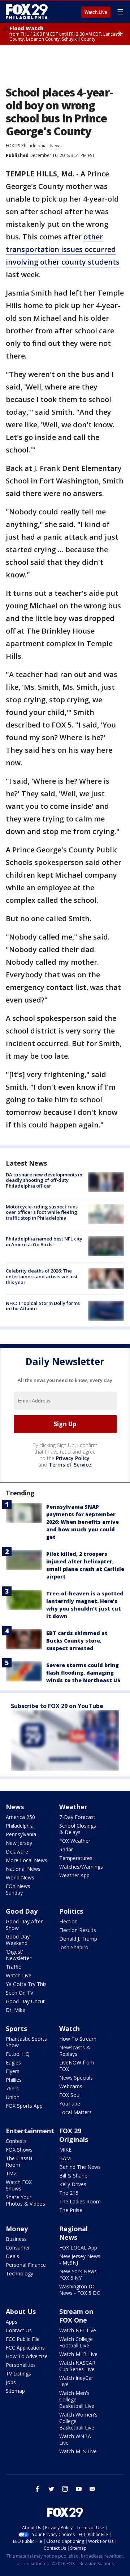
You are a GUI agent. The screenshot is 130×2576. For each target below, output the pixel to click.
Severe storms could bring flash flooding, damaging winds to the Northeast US (83, 1673)
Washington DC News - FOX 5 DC (80, 2290)
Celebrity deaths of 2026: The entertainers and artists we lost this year (42, 1276)
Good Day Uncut (25, 2001)
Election (68, 1921)
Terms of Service (70, 1465)
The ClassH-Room (20, 2161)
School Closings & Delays (78, 1829)
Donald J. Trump (78, 1939)
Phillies (14, 2080)
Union (13, 2097)
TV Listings (18, 2374)
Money (17, 2229)
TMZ (11, 2173)
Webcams (71, 2086)
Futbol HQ (18, 2054)
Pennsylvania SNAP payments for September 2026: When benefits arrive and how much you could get (83, 1522)
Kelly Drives (73, 2184)
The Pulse (71, 2210)
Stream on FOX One (76, 2316)
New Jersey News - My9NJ (80, 2259)
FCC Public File (23, 2339)
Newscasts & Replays (75, 2051)
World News (20, 1877)
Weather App (74, 1875)
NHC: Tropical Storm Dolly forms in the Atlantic (43, 1306)
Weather (73, 1807)
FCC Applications (25, 2348)
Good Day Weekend (18, 1940)
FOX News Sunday (18, 1889)
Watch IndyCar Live (76, 2381)
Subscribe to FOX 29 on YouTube (57, 1706)
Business (16, 2239)
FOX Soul (70, 2095)
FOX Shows (19, 2150)
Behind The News (80, 2167)
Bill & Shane (73, 2176)
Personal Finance (26, 2265)
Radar (66, 1849)
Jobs (11, 2382)
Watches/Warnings (81, 1867)
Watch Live (96, 12)
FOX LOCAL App (78, 2248)
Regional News (73, 2233)
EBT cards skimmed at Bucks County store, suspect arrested (77, 1641)
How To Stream (78, 2039)
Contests (16, 2141)
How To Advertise (27, 2356)
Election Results (78, 1930)
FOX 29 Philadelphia (26, 146)
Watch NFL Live (78, 2330)
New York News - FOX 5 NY (80, 2275)
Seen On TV (19, 1993)
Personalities (21, 2365)
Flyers (13, 2071)
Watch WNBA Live (75, 2439)
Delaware (17, 1852)
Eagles (13, 2062)
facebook (38, 2489)
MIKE (65, 2150)
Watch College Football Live (76, 2342)
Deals (12, 2256)
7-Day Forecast (77, 1817)
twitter (51, 2489)
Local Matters (75, 2112)
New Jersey (19, 1843)
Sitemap (15, 2391)
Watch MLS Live (78, 2451)
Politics (71, 1911)
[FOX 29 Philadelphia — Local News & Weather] (27, 12)
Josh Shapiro (74, 1947)
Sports (16, 2028)
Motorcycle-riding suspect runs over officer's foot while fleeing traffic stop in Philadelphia (42, 1212)
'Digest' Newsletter (19, 1955)
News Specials (76, 2078)
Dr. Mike (16, 2010)
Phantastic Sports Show (26, 2042)
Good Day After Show (24, 1925)
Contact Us (19, 2330)
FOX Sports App (24, 2106)
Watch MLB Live (78, 2354)
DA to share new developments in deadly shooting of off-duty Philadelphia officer (44, 1180)
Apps (12, 2322)
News (56, 146)
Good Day (22, 1911)
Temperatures (76, 1858)
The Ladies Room (80, 2201)
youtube (79, 2489)
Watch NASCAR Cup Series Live (77, 2366)
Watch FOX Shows (19, 2185)
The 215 (69, 2193)
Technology (19, 2273)
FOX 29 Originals (74, 2135)
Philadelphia (20, 1826)
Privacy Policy (73, 1458)
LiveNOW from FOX (77, 2066)
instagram (65, 2489)
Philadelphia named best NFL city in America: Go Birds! (44, 1242)
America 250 (20, 1817)
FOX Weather (75, 1841)
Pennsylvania (21, 1834)
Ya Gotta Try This (26, 1984)
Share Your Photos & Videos (25, 2200)
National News (23, 1869)
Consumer (18, 2248)
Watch (70, 2028)
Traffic (13, 1967)
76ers (12, 2088)
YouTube (70, 2104)
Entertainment (30, 2131)
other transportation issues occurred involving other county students (63, 249)
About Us (21, 2311)
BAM (65, 2158)
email (92, 2489)
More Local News (27, 1860)
